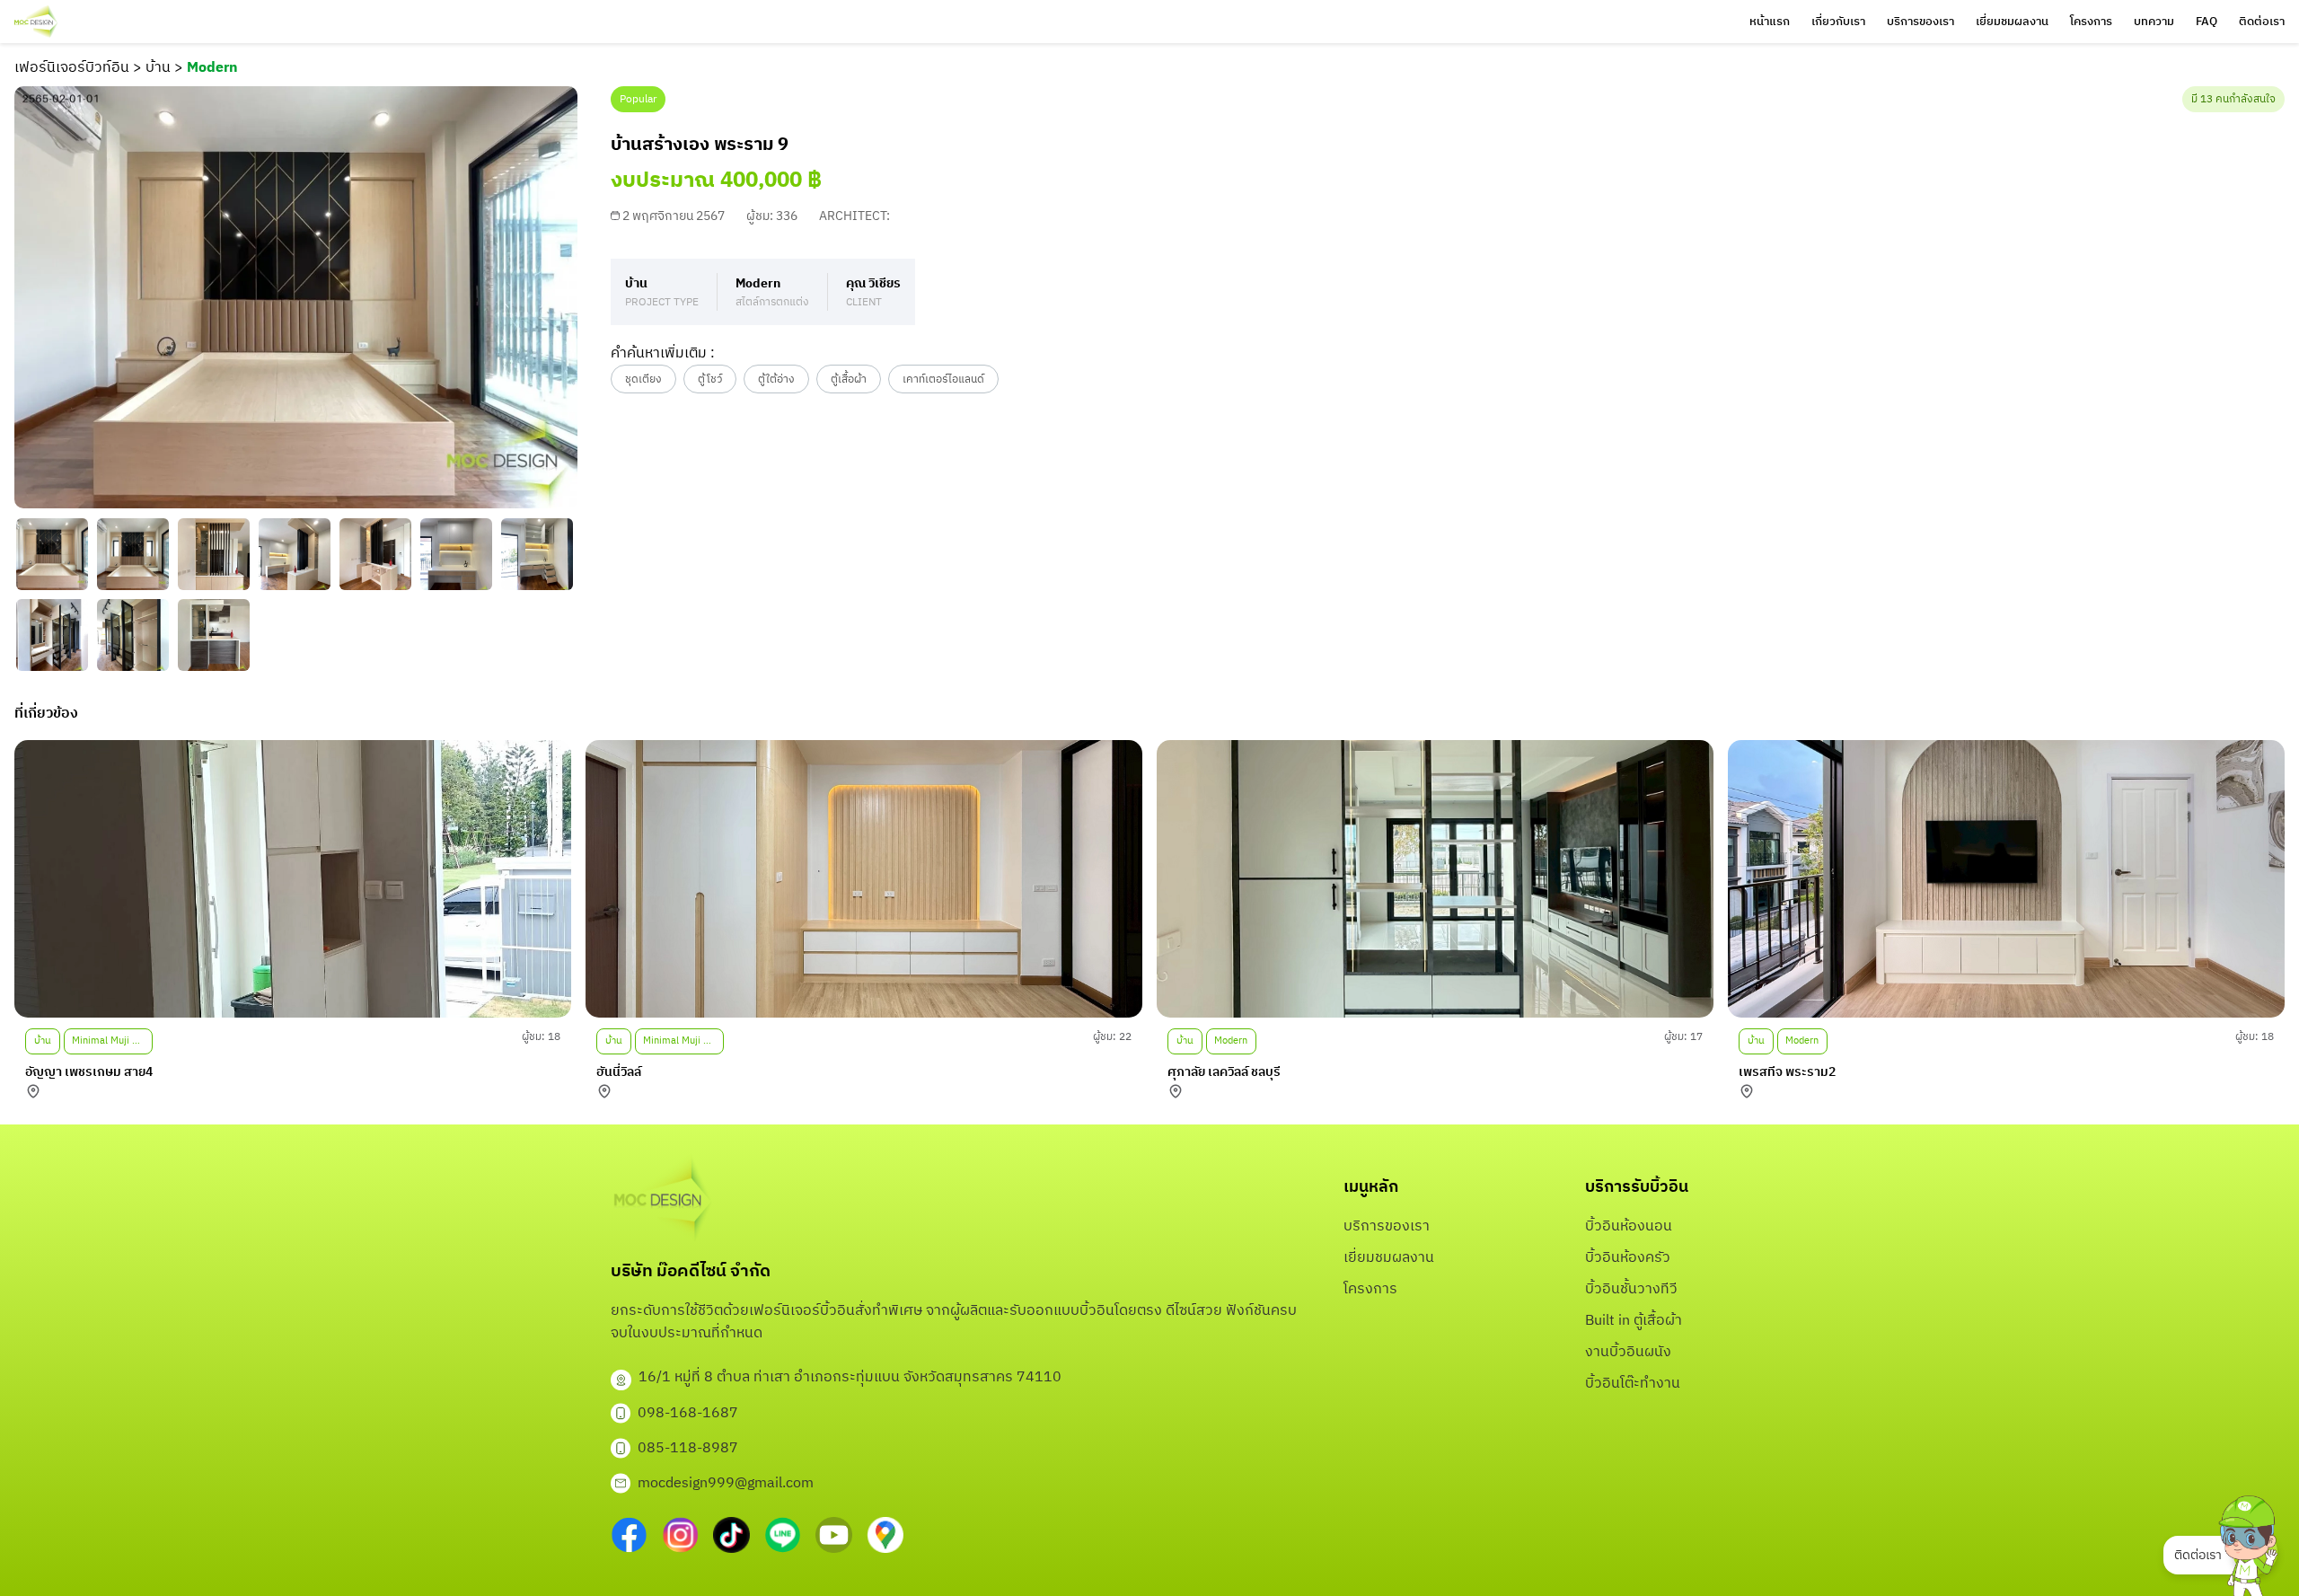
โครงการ (2091, 22)
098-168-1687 (688, 1413)
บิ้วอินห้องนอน (1629, 1226)
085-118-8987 (688, 1448)
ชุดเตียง (643, 379)
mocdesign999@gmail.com (726, 1483)
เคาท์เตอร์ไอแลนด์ (943, 379)
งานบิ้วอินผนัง (1628, 1352)
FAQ (2207, 22)
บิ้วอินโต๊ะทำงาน (1633, 1384)
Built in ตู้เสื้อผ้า (1634, 1321)
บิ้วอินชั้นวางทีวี (1631, 1289)
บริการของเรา (1920, 22)
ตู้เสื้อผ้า (849, 379)
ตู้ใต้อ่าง (776, 379)
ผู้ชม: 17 (1683, 1037)
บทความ (2154, 22)
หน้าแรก (1770, 22)
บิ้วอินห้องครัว (1628, 1258)
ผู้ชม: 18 (541, 1037)
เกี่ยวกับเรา (1838, 22)
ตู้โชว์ (710, 379)
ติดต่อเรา (2262, 22)
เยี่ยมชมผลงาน (2012, 22)
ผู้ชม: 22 (1112, 1037)
